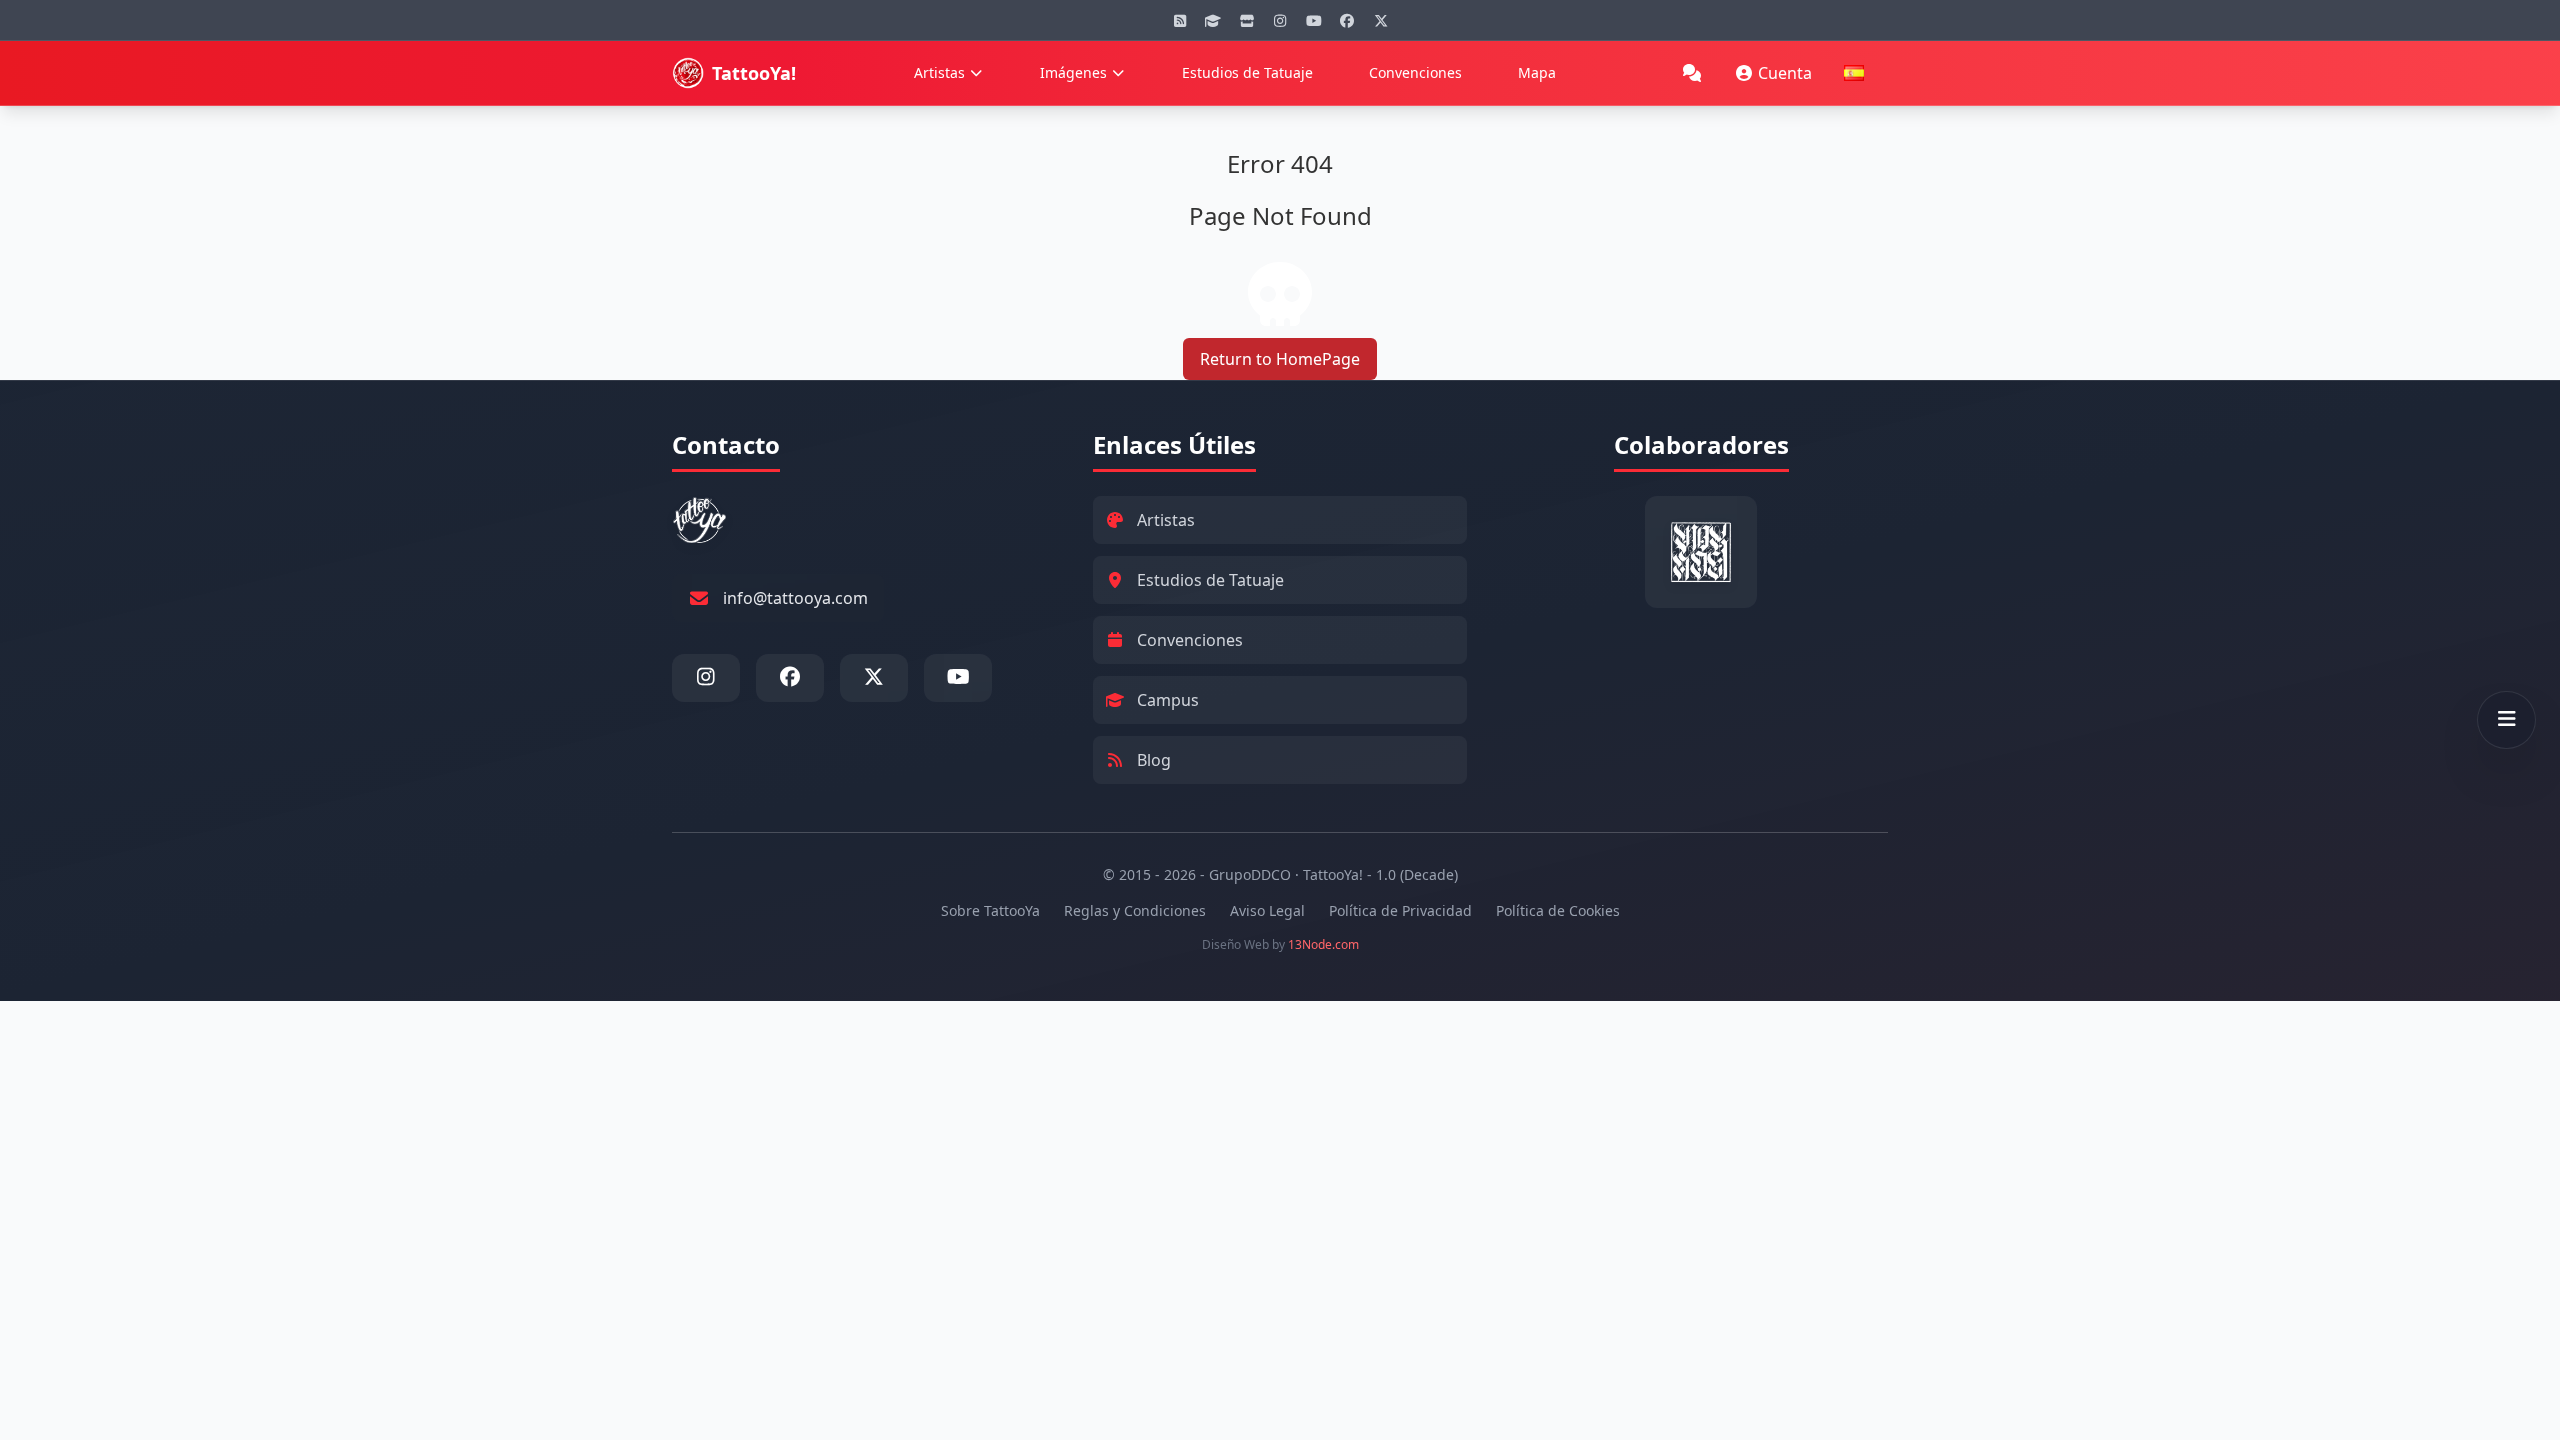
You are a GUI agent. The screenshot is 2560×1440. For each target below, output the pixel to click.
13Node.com (1323, 944)
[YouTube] (1314, 20)
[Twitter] (1381, 20)
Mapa (1537, 72)
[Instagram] (1280, 20)
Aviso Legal (1267, 910)
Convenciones (1415, 72)
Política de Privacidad (1400, 910)
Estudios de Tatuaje (1247, 72)
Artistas (939, 72)
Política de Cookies (1558, 910)
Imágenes (1073, 72)
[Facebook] (1347, 20)
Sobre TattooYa (990, 910)
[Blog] (1180, 20)
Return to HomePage (1280, 359)
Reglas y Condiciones (1135, 910)
